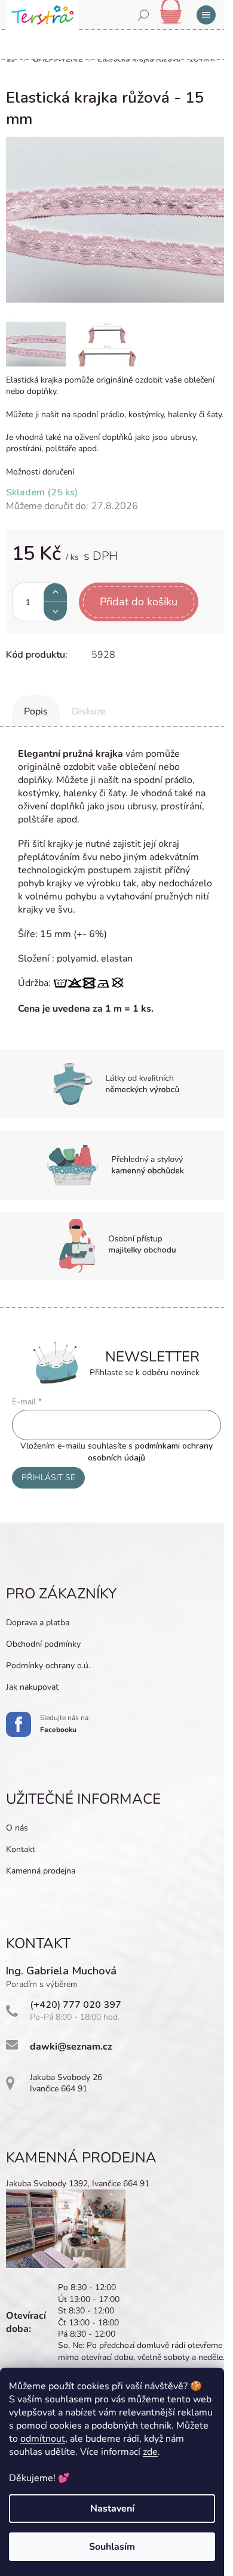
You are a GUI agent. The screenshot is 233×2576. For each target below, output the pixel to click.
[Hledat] (143, 15)
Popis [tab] (36, 711)
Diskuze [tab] (89, 711)
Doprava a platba (38, 1623)
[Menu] (206, 15)
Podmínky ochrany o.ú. (48, 1666)
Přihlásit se (48, 1477)
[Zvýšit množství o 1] (55, 592)
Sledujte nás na (64, 1724)
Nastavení (112, 2509)
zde (150, 2452)
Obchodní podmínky (43, 1644)
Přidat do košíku (139, 602)
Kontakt (21, 1849)
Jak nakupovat (32, 1687)
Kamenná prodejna (41, 1871)
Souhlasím (112, 2547)
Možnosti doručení (40, 472)
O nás (17, 1828)
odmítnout (43, 2439)
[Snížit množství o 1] (55, 611)
